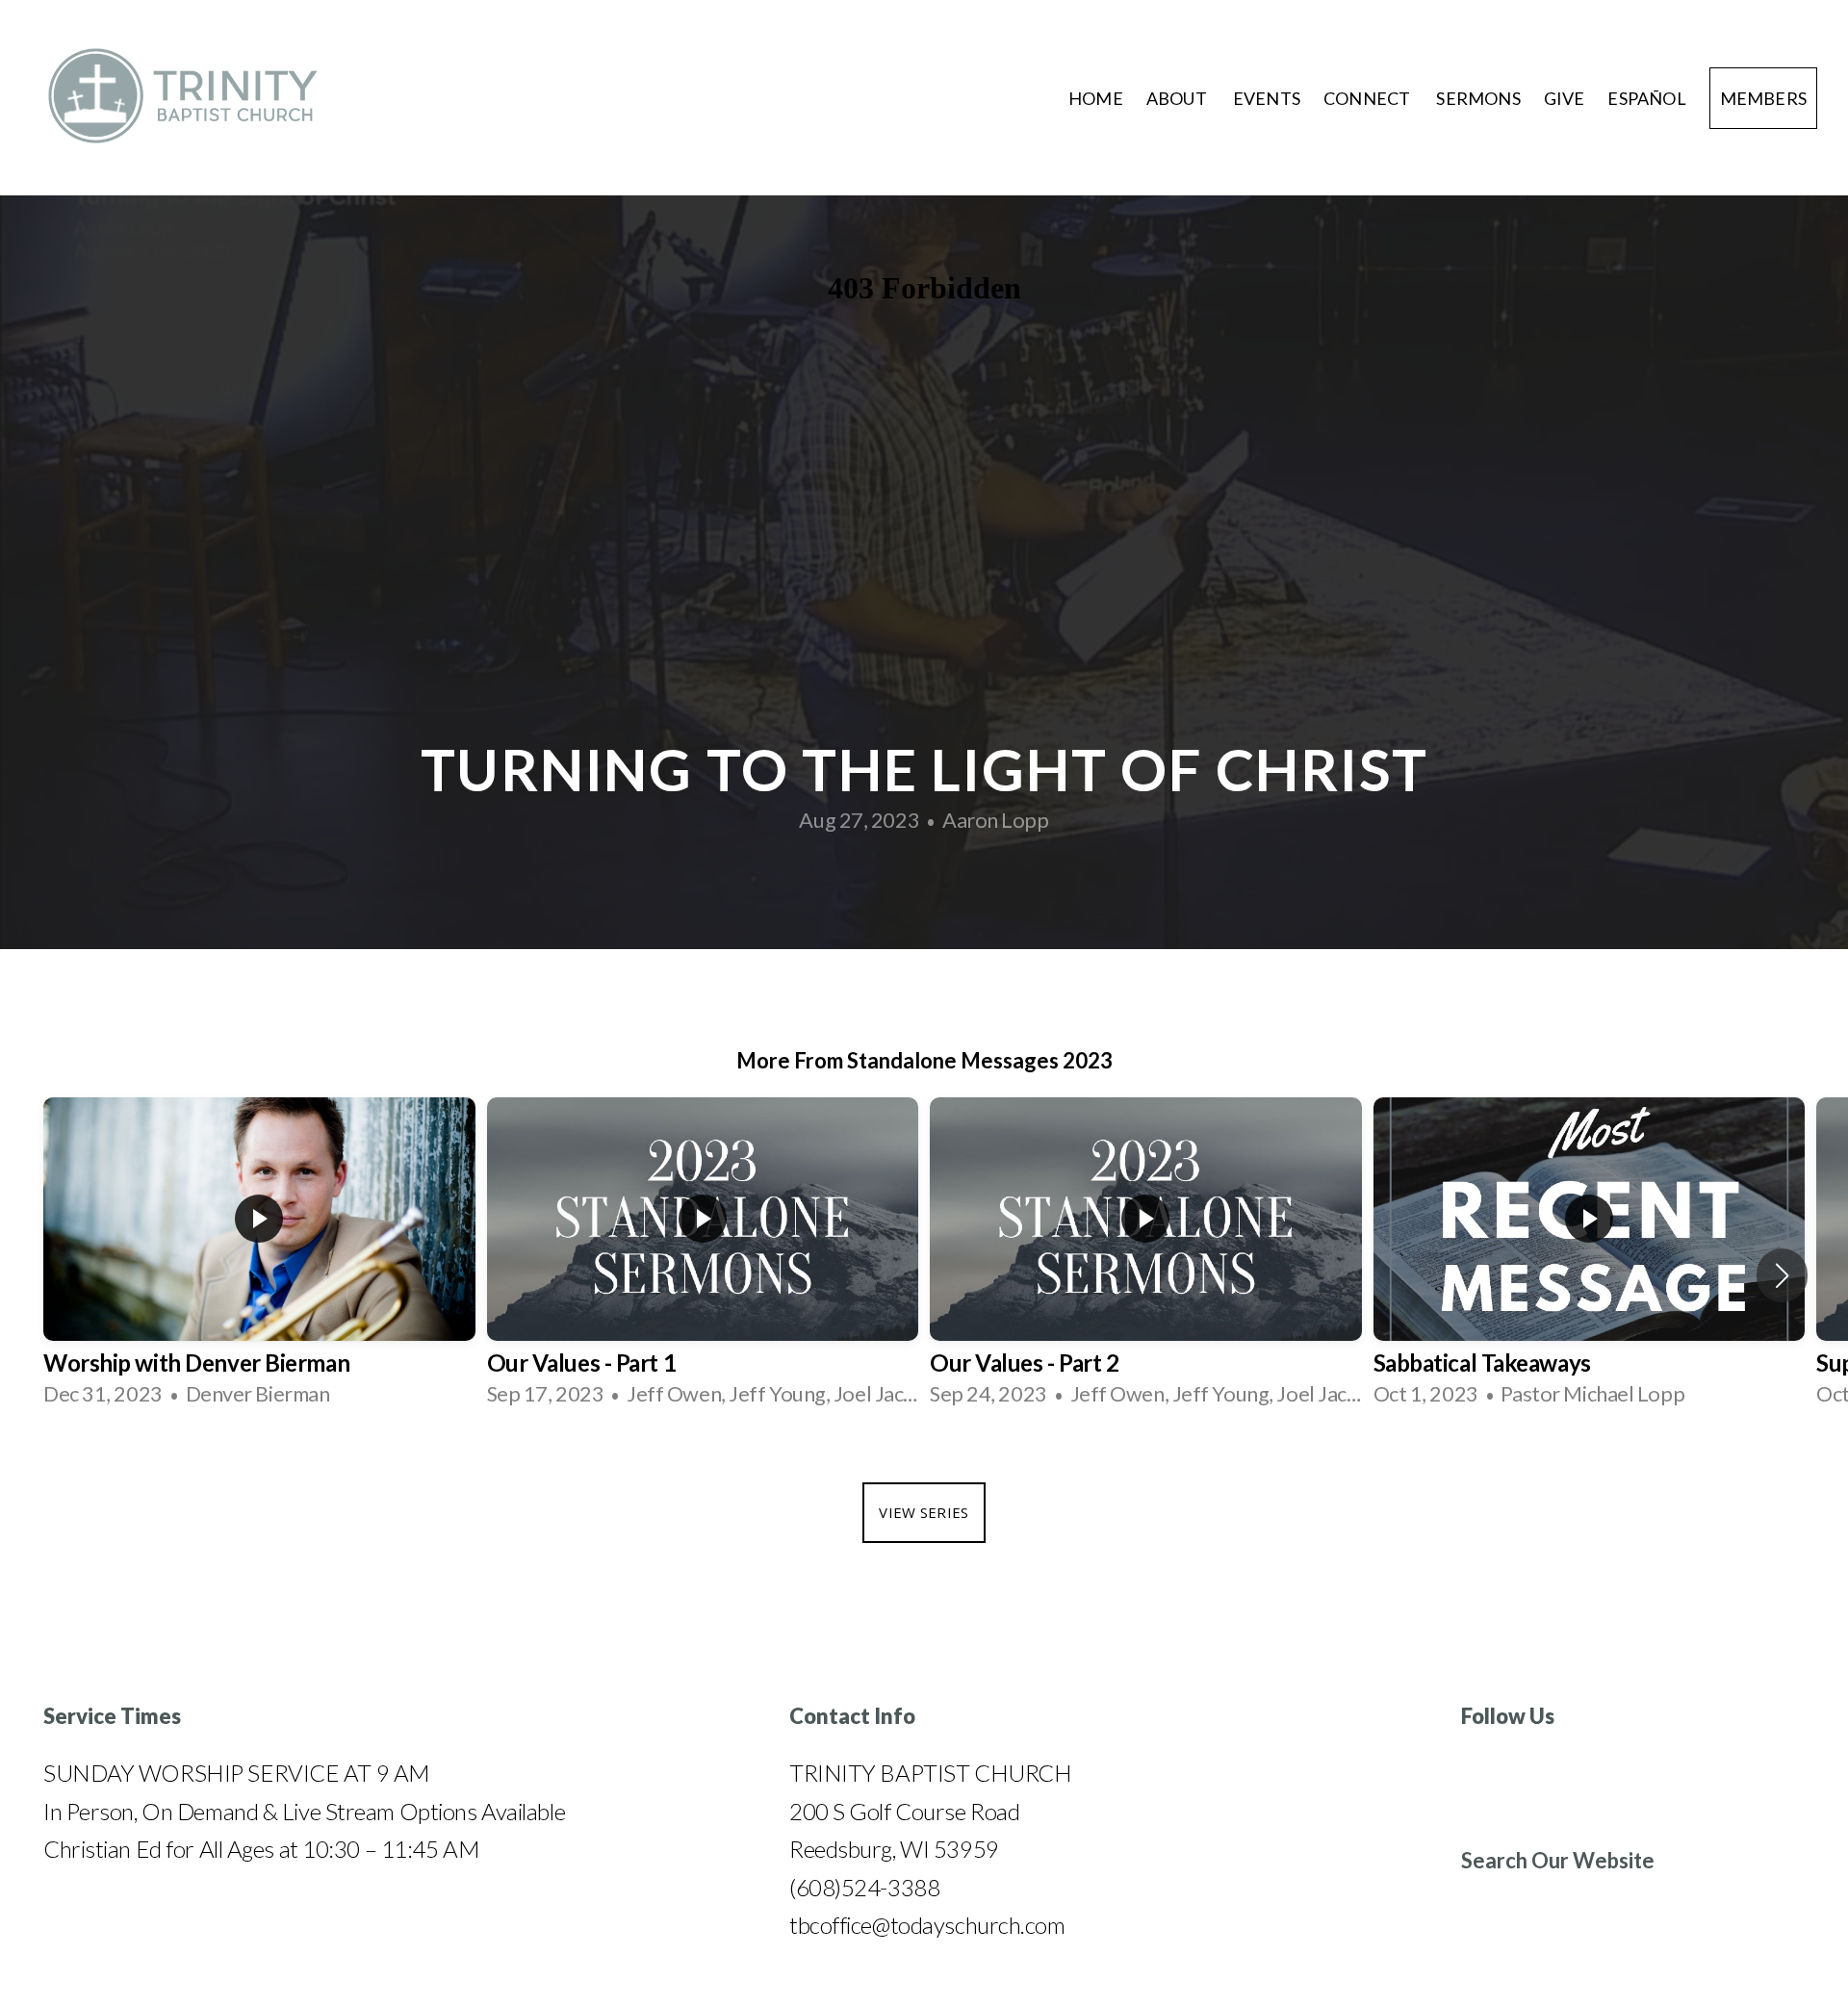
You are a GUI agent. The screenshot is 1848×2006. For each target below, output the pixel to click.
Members (1763, 98)
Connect (1368, 98)
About (1178, 98)
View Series (924, 1512)
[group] (259, 1258)
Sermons (1478, 98)
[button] (1782, 1275)
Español (1646, 98)
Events (1267, 98)
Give (1565, 98)
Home (1096, 98)
